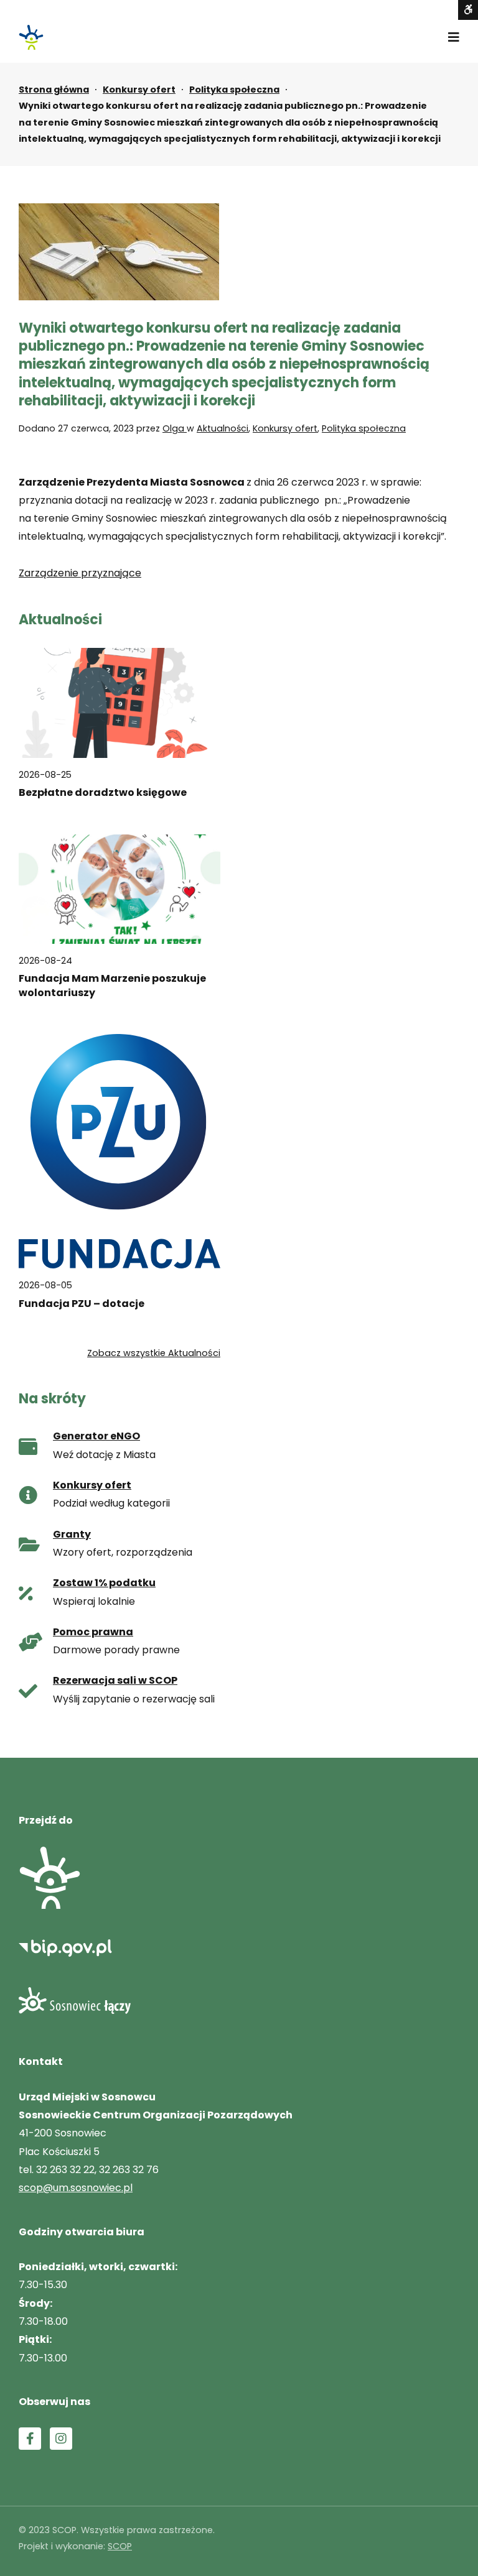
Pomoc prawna (93, 1632)
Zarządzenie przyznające (80, 573)
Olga (175, 428)
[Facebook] (30, 2439)
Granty (72, 1534)
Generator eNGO (96, 1436)
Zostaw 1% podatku (104, 1583)
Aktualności (223, 428)
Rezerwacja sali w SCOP (115, 1680)
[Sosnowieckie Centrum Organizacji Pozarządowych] (31, 37)
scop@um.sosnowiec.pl (76, 2188)
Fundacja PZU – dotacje (82, 1304)
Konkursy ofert (139, 90)
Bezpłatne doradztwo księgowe (103, 793)
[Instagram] (61, 2439)
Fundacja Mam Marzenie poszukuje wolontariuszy (112, 986)
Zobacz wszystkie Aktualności (154, 1353)
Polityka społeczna (234, 90)
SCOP (120, 2546)
